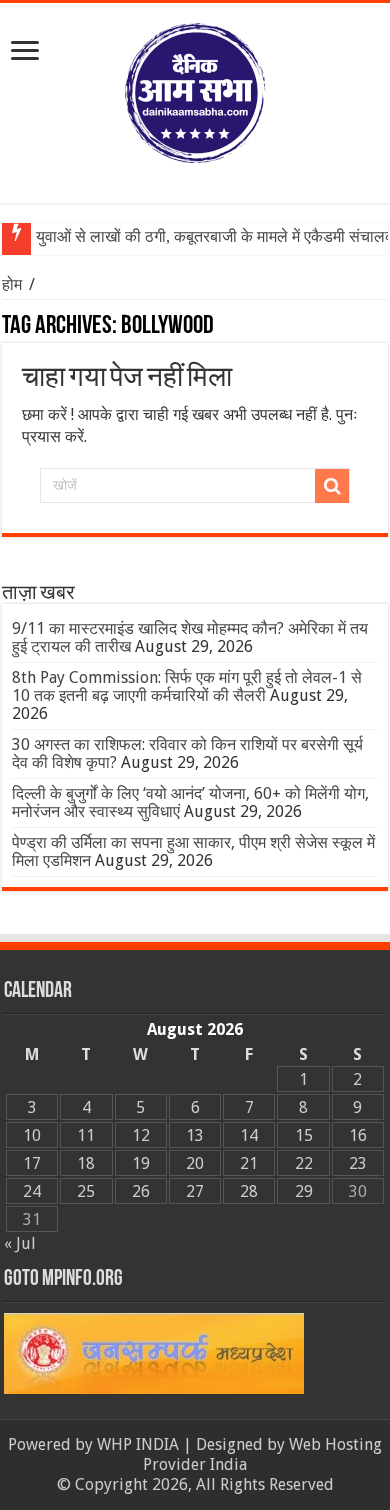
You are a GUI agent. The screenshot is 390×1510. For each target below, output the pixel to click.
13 (195, 1135)
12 (141, 1135)
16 (358, 1135)
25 (86, 1191)
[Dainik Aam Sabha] (195, 89)
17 (32, 1163)
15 (304, 1135)
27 (195, 1191)
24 (32, 1191)
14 (249, 1135)
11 (86, 1135)
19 (141, 1163)
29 (304, 1191)
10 (32, 1135)
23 (358, 1163)
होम (14, 284)
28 (249, 1191)
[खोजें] (332, 486)
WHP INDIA (138, 1444)
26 (141, 1191)
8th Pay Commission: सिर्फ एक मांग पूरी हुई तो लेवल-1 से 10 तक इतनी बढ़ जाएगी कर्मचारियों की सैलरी (187, 686)
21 (249, 1163)
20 (195, 1163)
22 (304, 1163)
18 (86, 1163)
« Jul (20, 1243)
